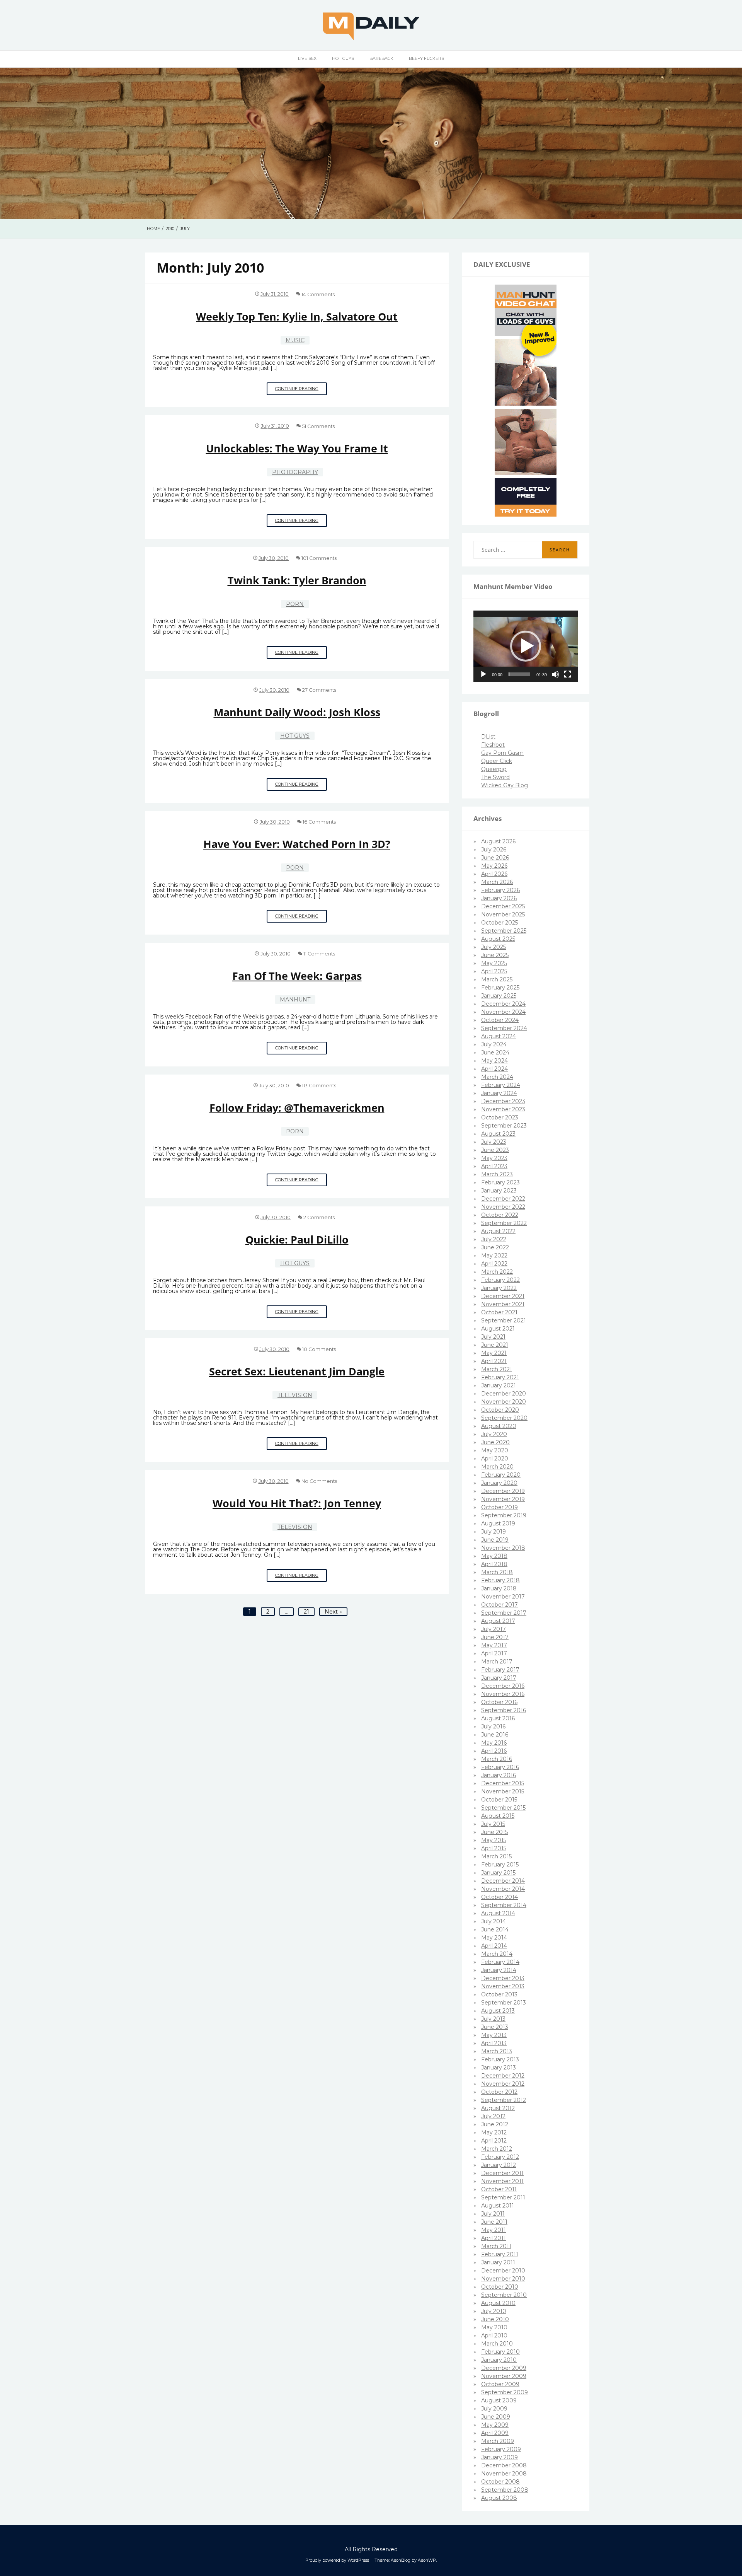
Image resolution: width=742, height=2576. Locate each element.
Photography (295, 472)
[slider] (519, 674)
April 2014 (494, 1946)
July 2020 (494, 1434)
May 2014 (494, 1938)
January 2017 (499, 1678)
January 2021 (499, 1385)
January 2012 (499, 2165)
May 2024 (494, 1061)
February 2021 (500, 1377)
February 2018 (500, 1580)
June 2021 (495, 1345)
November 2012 (503, 2084)
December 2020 (504, 1394)
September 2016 (504, 1710)
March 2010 (497, 2344)
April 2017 (494, 1653)
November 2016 (503, 1694)
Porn (295, 604)
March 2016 (497, 1759)
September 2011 (503, 2197)
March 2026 (497, 882)
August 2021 (498, 1329)
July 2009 (494, 2409)
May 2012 (494, 2132)
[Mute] (555, 674)
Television (295, 1395)
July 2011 (493, 2214)
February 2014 (500, 1962)
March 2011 (496, 2246)
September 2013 (504, 2003)
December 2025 (503, 906)
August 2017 (498, 1621)
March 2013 (497, 2051)
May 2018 (494, 1556)
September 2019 (504, 1515)
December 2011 (502, 2173)
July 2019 (494, 1532)
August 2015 (498, 1816)
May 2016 (494, 1743)
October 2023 (500, 1117)
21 (306, 1612)
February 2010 (500, 2352)
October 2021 (499, 1312)
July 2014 (494, 1921)
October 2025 (499, 923)
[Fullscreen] (568, 674)
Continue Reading (301, 390)
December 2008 (504, 2465)
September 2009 (505, 2392)
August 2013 (498, 2011)
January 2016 (499, 1775)
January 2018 (499, 1588)
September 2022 (504, 1223)
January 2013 (499, 2068)
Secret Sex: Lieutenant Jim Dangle (297, 1371)
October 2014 (499, 1897)
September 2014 (504, 1905)
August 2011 (498, 2206)
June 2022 (495, 1247)
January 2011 (498, 2262)
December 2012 (503, 2076)
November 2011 (502, 2181)
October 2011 (499, 2189)
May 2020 (495, 1450)
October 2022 (500, 1215)
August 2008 (499, 2498)
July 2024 (494, 1044)
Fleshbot (493, 745)
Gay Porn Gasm (502, 753)
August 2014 (498, 1913)
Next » (333, 1612)
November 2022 (503, 1207)
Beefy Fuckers (426, 58)
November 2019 (503, 1499)
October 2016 (499, 1702)
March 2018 (497, 1572)
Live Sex (307, 58)
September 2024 (504, 1028)
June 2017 (495, 1637)
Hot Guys (343, 58)
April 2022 (494, 1264)
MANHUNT (295, 1000)
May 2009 (495, 2425)
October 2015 (499, 1800)
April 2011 (494, 2238)
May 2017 (494, 1645)
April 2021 (494, 1361)
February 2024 (501, 1085)
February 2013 (500, 2059)
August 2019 (498, 1523)
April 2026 (494, 874)
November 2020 (504, 1402)
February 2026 (500, 890)
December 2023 (503, 1101)
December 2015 (503, 1783)
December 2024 (503, 1004)
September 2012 (504, 2100)
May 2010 (494, 2327)
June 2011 (494, 2222)
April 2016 (494, 1751)
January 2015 (498, 1873)
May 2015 (494, 1840)
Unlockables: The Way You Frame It (297, 448)
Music (295, 340)
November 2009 (504, 2376)
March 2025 (497, 979)
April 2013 (494, 2043)
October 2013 (499, 1994)
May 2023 (494, 1158)
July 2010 (494, 2311)
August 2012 (498, 2108)
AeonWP (427, 2560)
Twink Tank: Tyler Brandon (297, 580)
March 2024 (497, 1077)
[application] (526, 647)
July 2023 (494, 1142)
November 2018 (503, 1548)
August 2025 (498, 939)
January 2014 (499, 1970)
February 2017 (500, 1670)
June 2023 (495, 1150)
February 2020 (501, 1475)
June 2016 (495, 1735)
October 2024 (500, 1020)
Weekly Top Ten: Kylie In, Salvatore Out (297, 316)
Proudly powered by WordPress (337, 2560)
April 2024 (494, 1069)
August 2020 (499, 1426)
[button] (526, 646)
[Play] (483, 674)
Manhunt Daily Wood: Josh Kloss (297, 712)
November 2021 (503, 1304)
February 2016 (500, 1767)
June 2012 (495, 2124)
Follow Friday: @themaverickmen (297, 1108)
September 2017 (504, 1613)
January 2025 (499, 996)
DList (488, 737)
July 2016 (493, 1726)
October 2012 (499, 2092)
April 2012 (494, 2141)
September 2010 (504, 2295)
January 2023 (499, 1191)
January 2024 (499, 1093)
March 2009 (498, 2441)
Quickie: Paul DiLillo (297, 1239)
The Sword (495, 777)
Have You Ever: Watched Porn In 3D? (297, 844)
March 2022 (497, 1272)
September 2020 (504, 1418)
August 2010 (498, 2303)
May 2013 (494, 2035)
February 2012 (500, 2157)
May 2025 (494, 963)
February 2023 (500, 1182)
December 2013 (503, 1978)
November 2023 (503, 1109)
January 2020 (499, 1483)
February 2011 (500, 2254)
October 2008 (500, 2482)
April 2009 (495, 2433)
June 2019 (495, 1540)
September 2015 (503, 1808)
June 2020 (495, 1442)
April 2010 (494, 2335)
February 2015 (500, 1865)
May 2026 (494, 866)
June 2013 (495, 2027)
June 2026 (495, 858)
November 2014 (503, 1889)
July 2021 (493, 1337)
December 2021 (503, 1296)
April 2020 (495, 1459)
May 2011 (494, 2230)
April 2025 (494, 971)
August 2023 (498, 1134)
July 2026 (494, 850)
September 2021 (504, 1320)
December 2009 (504, 2368)
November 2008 (504, 2474)
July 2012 (493, 2116)
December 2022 (503, 1199)
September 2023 (504, 1126)
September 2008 (505, 2490)
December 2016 (503, 1686)
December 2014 (503, 1881)
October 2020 (500, 1410)
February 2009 (501, 2449)
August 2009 (499, 2400)
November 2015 (503, 1791)
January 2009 (499, 2457)
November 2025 (503, 914)
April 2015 (494, 1848)
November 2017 (503, 1597)
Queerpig (494, 769)
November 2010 (503, 2279)
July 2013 (493, 2019)
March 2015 (496, 1856)
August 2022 (498, 1231)
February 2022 (500, 1280)
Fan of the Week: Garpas (297, 976)
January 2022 (499, 1288)
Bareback (381, 58)
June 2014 (495, 1929)
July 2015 (493, 1824)
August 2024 (499, 1036)
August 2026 (498, 841)
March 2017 (497, 1662)
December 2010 (503, 2271)
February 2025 (500, 988)
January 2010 (499, 2360)
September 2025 (504, 931)
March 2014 (497, 1954)
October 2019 (499, 1507)
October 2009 (500, 2384)
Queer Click (497, 761)
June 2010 (495, 2319)
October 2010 (500, 2287)
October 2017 (499, 1605)
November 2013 (503, 1986)
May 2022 (494, 1256)
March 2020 (497, 1467)
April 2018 (494, 1564)
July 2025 (494, 947)
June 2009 (496, 2417)
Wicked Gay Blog (505, 785)
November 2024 (503, 1012)
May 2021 (494, 1353)
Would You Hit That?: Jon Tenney (297, 1503)
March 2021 (497, 1369)
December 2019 (503, 1491)
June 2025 (495, 955)
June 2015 (494, 1832)
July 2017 (494, 1629)
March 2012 (497, 2149)
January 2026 (499, 898)
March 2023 (497, 1174)
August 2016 (498, 1718)
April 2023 (494, 1166)
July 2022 (494, 1239)
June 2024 (495, 1053)
